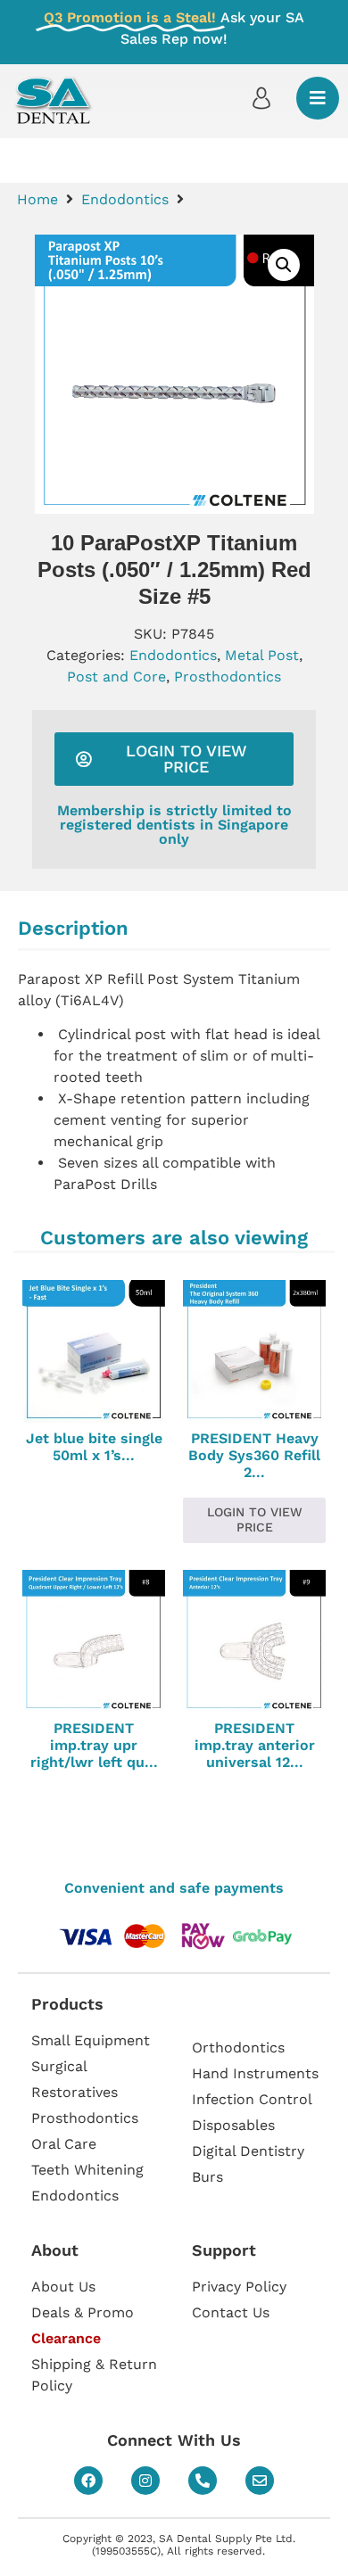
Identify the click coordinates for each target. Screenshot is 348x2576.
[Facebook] (88, 2481)
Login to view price (255, 1519)
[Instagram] (145, 2481)
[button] (284, 265)
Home (37, 199)
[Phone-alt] (203, 2481)
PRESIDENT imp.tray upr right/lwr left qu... (94, 1745)
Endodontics (125, 199)
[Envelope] (260, 2481)
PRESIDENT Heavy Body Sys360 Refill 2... (254, 1455)
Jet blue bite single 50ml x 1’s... (94, 1447)
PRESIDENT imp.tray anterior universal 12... (255, 1745)
